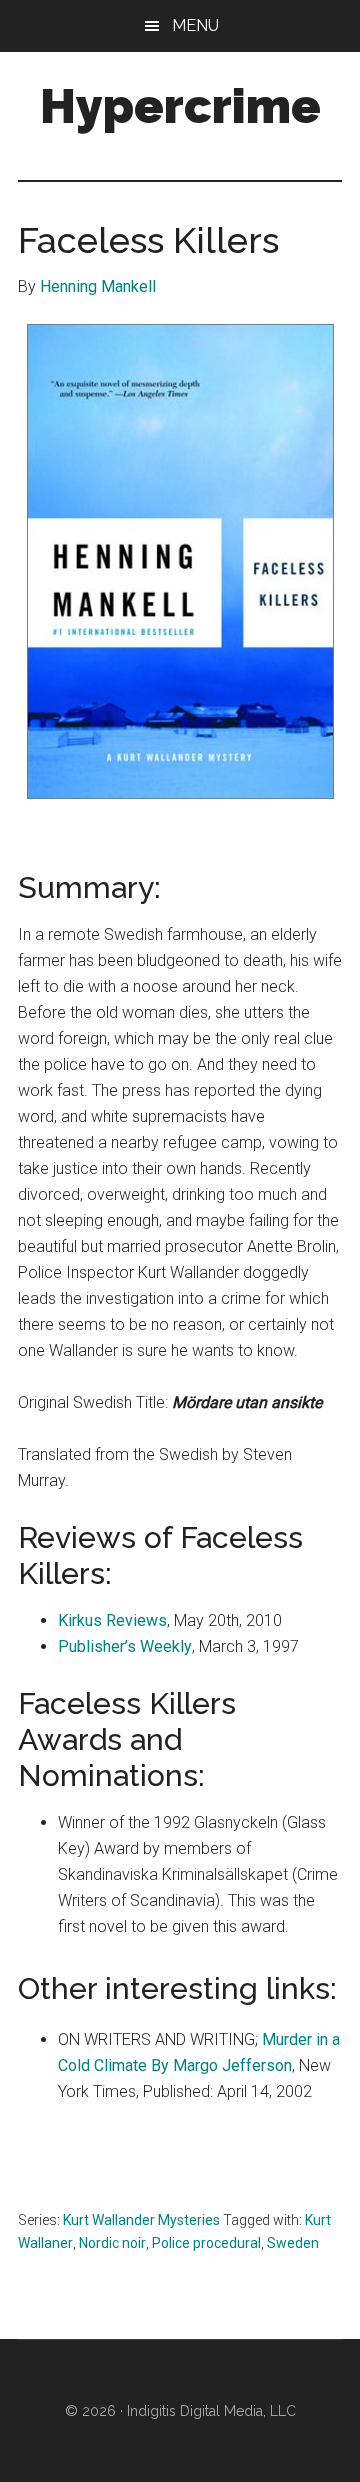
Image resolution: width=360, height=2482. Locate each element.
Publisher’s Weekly (125, 1646)
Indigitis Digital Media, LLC (211, 2411)
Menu (195, 25)
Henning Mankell (98, 286)
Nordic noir (112, 2243)
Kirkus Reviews (112, 1620)
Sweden (293, 2243)
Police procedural (206, 2243)
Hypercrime (180, 106)
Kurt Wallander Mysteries (141, 2220)
